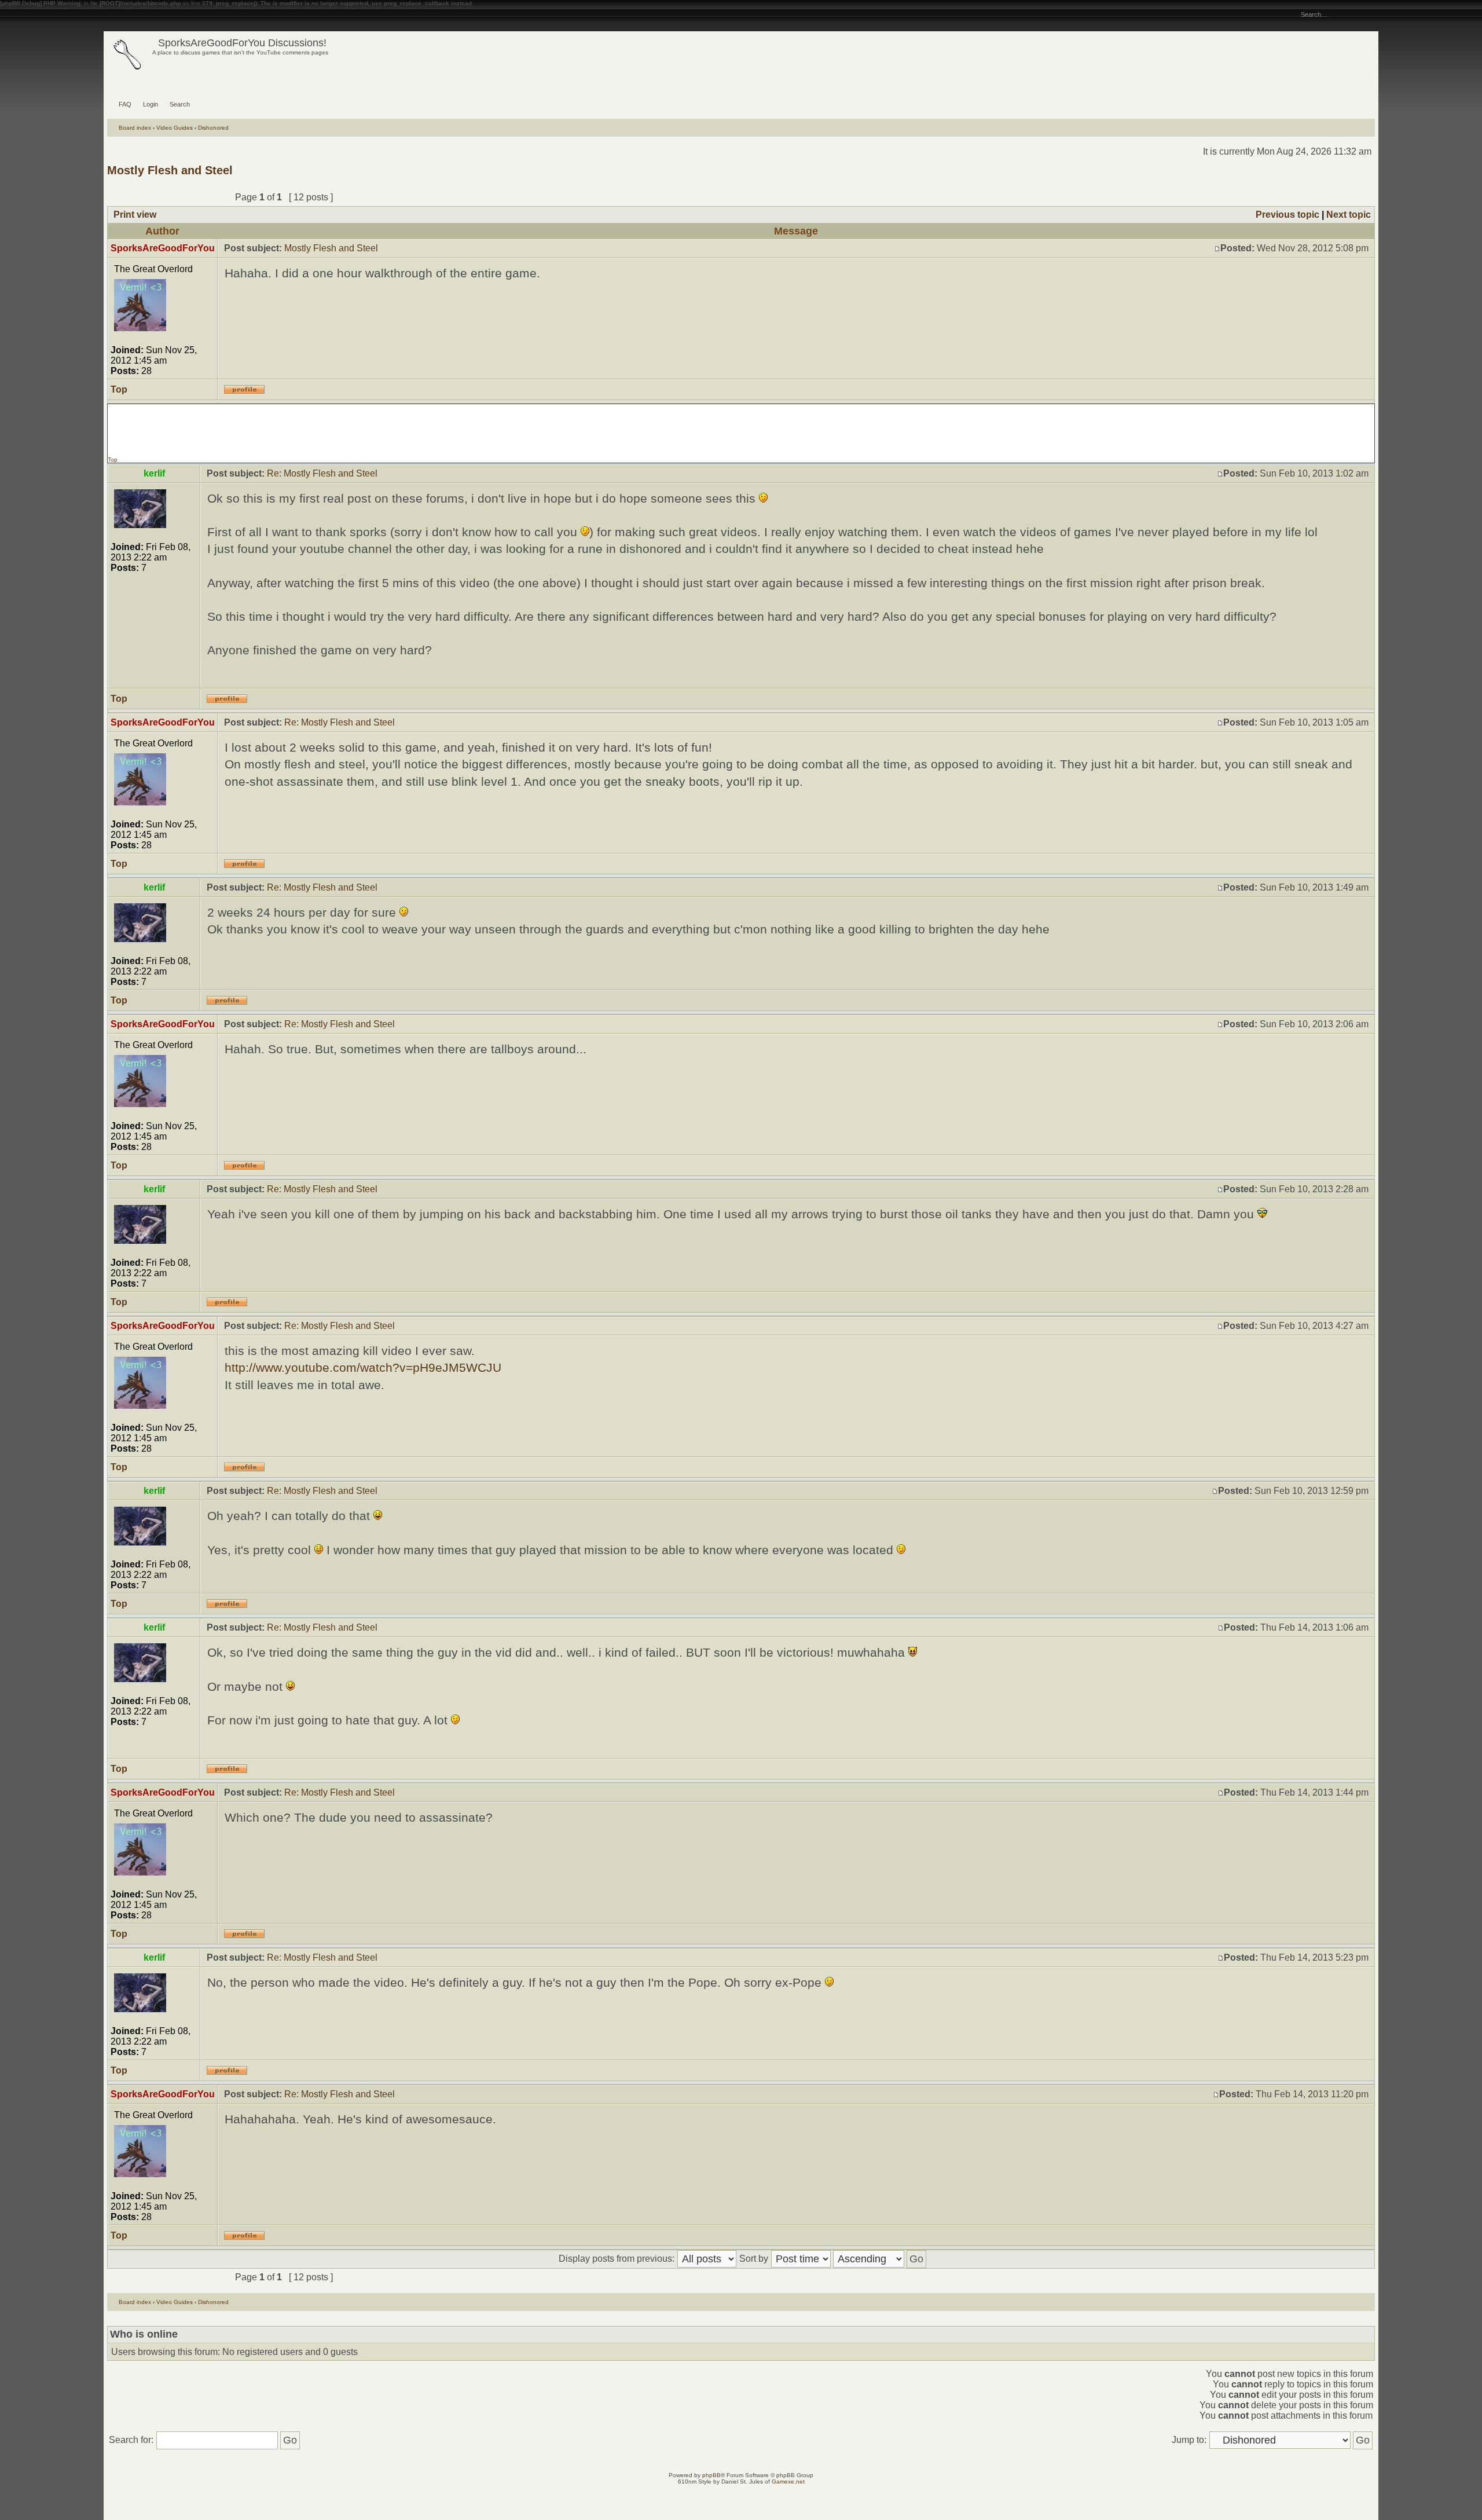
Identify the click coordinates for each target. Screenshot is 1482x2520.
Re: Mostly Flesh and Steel (322, 473)
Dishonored (213, 128)
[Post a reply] (198, 197)
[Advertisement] (741, 430)
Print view (135, 215)
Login (151, 104)
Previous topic (1287, 215)
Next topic (1349, 215)
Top (119, 389)
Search (180, 104)
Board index (135, 128)
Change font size (112, 15)
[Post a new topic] (137, 197)
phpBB (711, 2475)
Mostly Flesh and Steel (170, 170)
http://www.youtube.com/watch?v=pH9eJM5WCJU (363, 1367)
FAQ (125, 104)
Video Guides (175, 128)
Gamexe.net (788, 2481)
